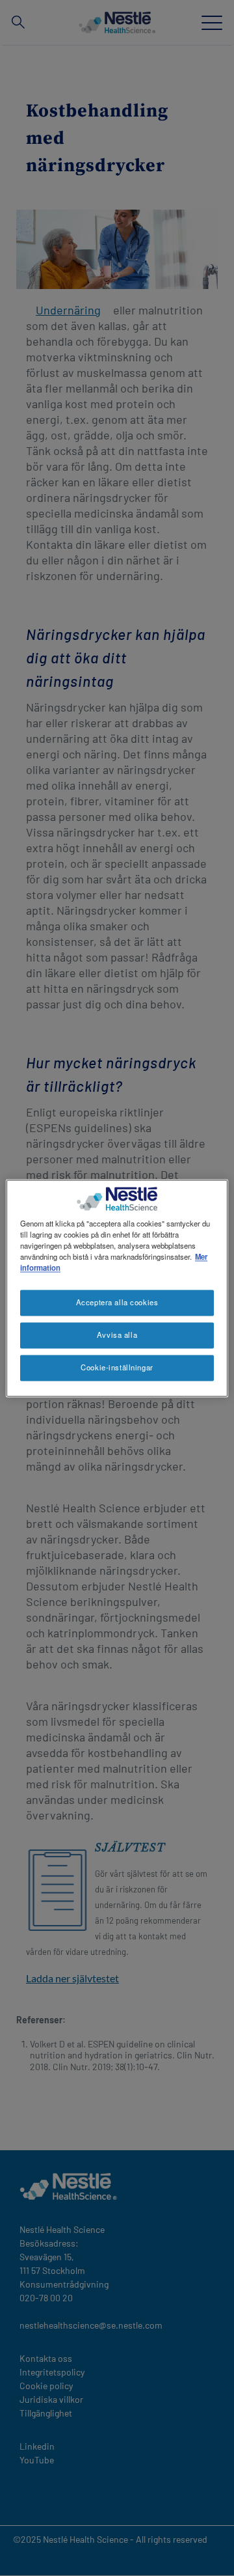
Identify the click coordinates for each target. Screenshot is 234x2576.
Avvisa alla (117, 1335)
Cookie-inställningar (117, 1367)
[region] (117, 1288)
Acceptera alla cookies (117, 1302)
